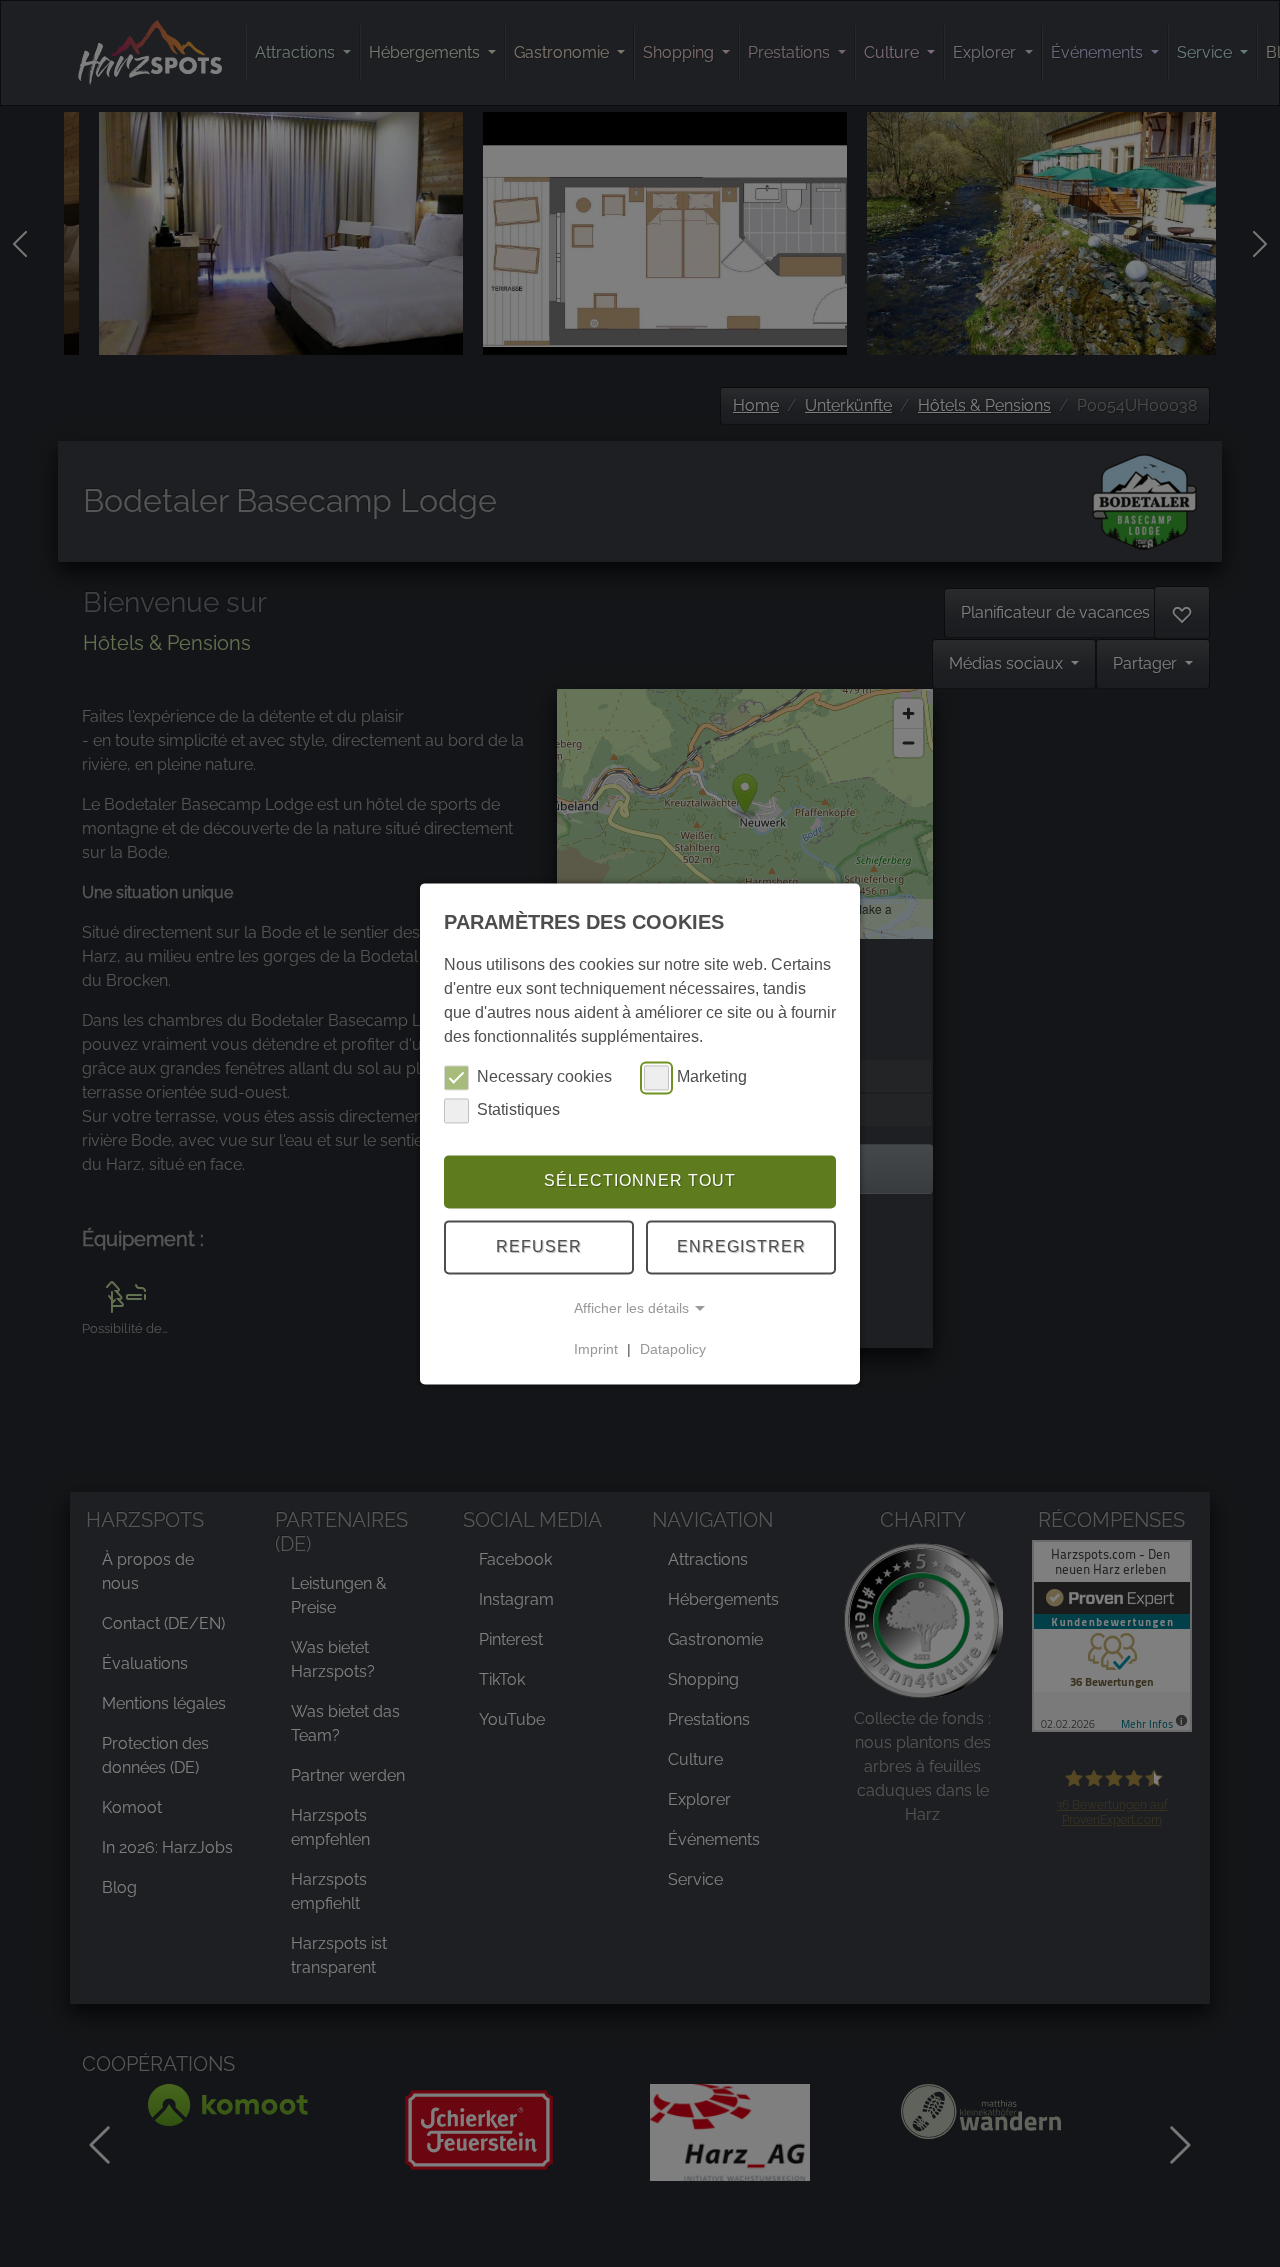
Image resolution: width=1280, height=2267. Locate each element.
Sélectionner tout (640, 1181)
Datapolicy (673, 1349)
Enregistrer (741, 1246)
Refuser (539, 1246)
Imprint (596, 1349)
